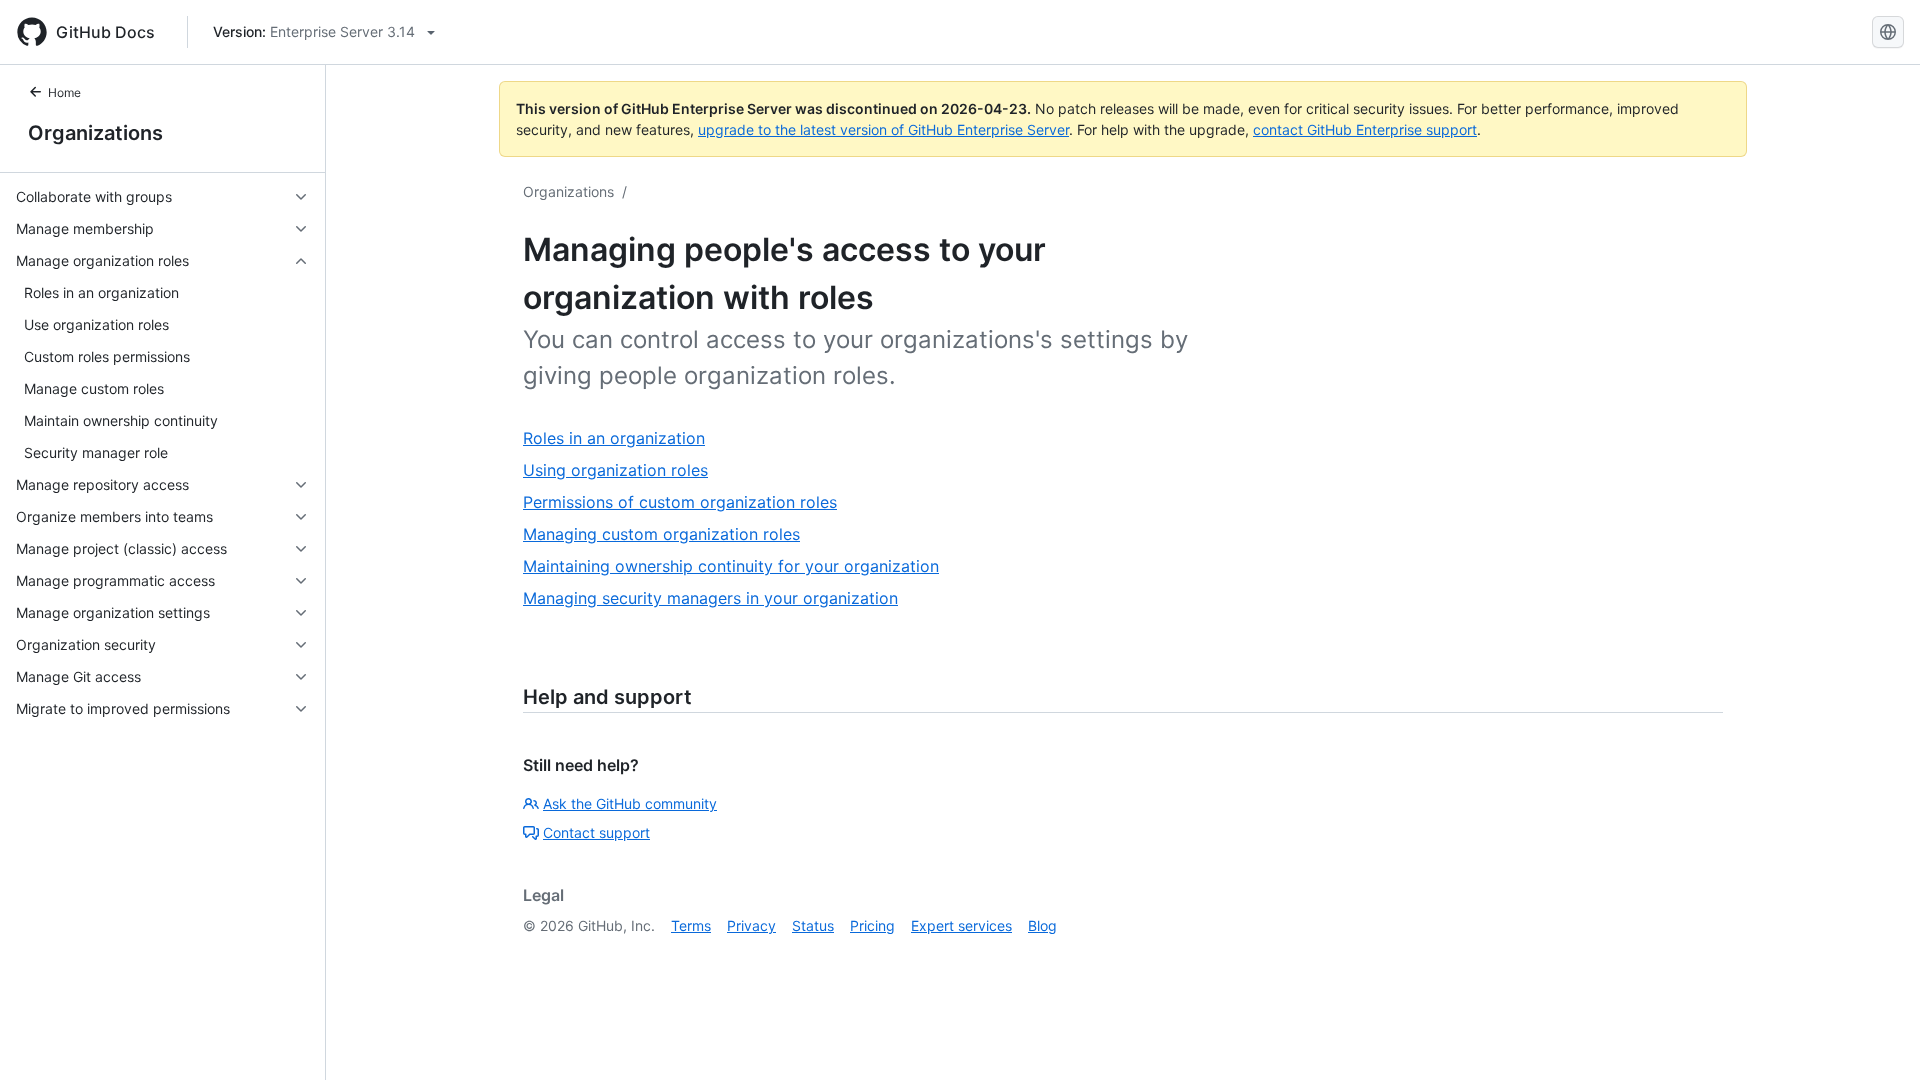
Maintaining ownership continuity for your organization (731, 566)
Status (813, 925)
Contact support (596, 832)
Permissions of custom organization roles (680, 502)
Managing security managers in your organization (710, 598)
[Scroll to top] (1876, 1036)
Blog (1042, 925)
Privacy (751, 925)
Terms (691, 925)
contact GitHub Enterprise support (1365, 129)
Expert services (961, 925)
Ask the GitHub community (630, 803)
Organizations (95, 133)
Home (64, 92)
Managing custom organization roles (661, 534)
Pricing (872, 925)
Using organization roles (615, 470)
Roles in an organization (614, 438)
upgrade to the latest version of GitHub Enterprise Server (883, 129)
